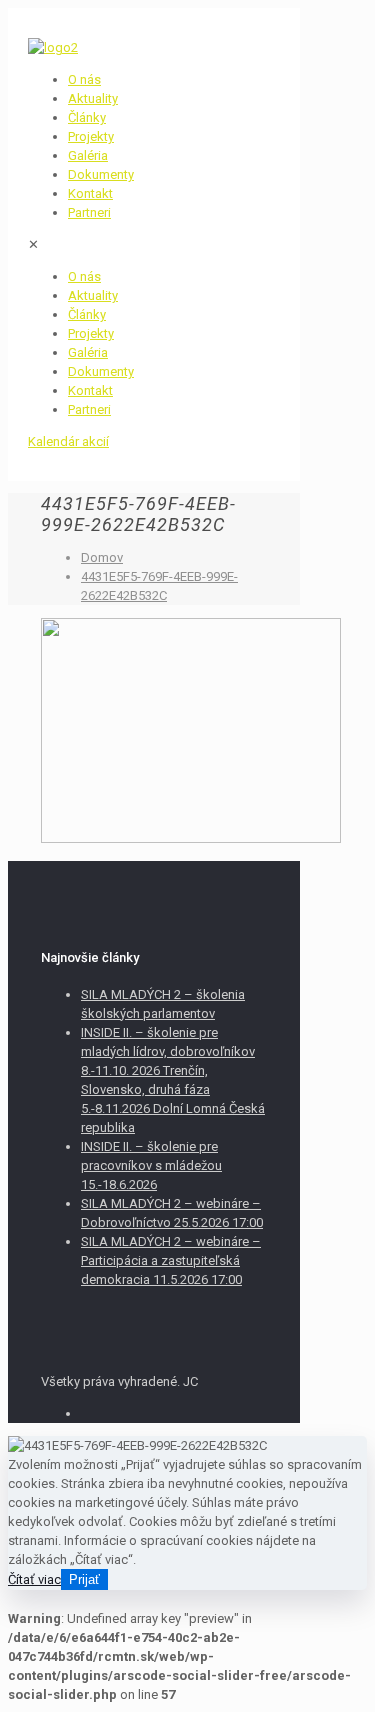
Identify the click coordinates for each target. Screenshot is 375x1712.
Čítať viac (34, 1579)
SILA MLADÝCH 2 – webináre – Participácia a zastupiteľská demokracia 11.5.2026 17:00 (171, 1260)
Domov (102, 557)
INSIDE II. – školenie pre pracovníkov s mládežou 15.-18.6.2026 (151, 1165)
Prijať (84, 1579)
